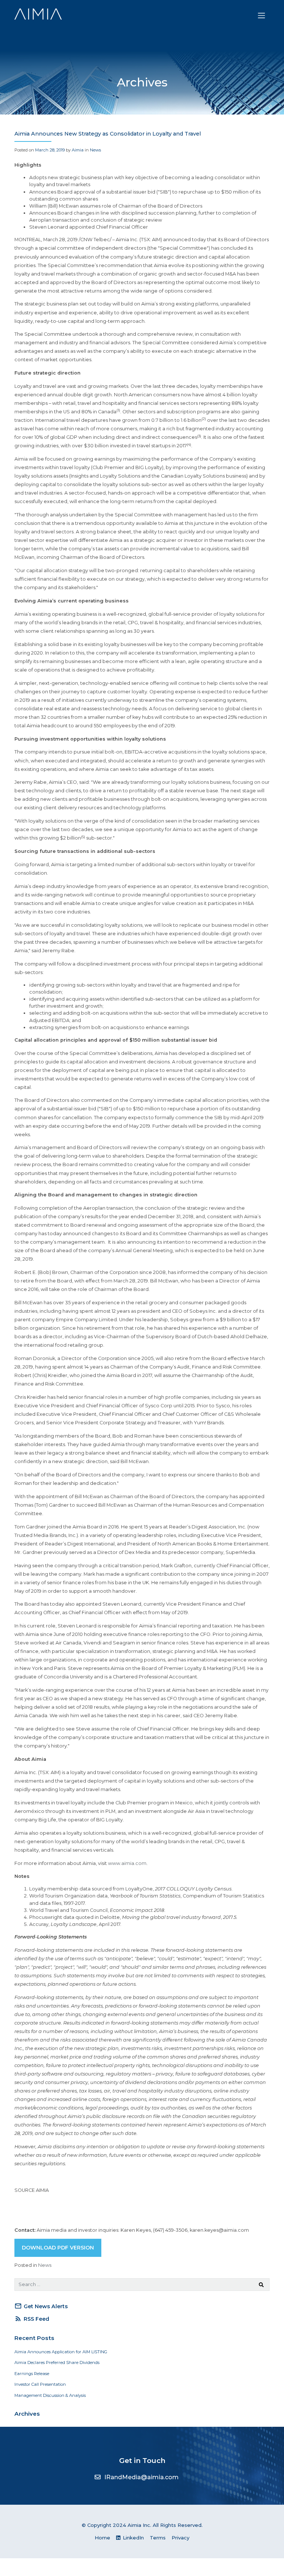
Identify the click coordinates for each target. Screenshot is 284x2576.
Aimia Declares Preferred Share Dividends (57, 2363)
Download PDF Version (58, 2248)
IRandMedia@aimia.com (141, 2477)
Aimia (78, 150)
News (95, 150)
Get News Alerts (41, 2306)
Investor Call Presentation (40, 2384)
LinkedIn (133, 2538)
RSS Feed (32, 2319)
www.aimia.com (127, 1863)
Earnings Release (32, 2374)
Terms (158, 2538)
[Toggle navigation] (262, 16)
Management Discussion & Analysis (50, 2395)
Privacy (180, 2538)
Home (102, 2538)
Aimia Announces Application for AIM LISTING (61, 2352)
